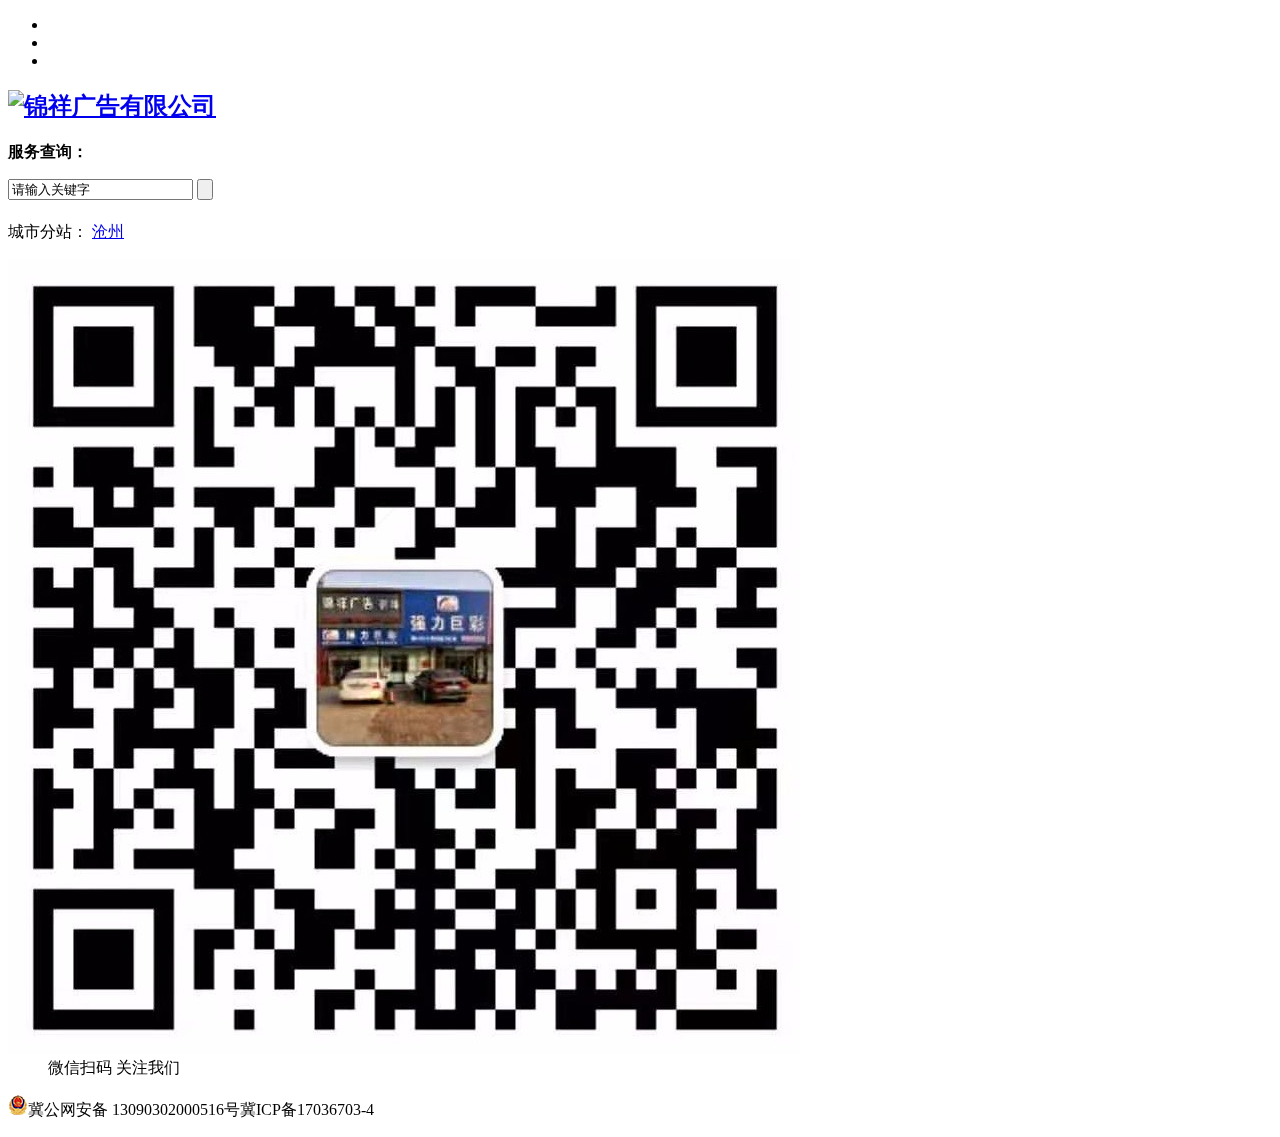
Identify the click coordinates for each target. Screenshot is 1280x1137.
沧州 (108, 231)
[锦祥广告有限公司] (112, 106)
